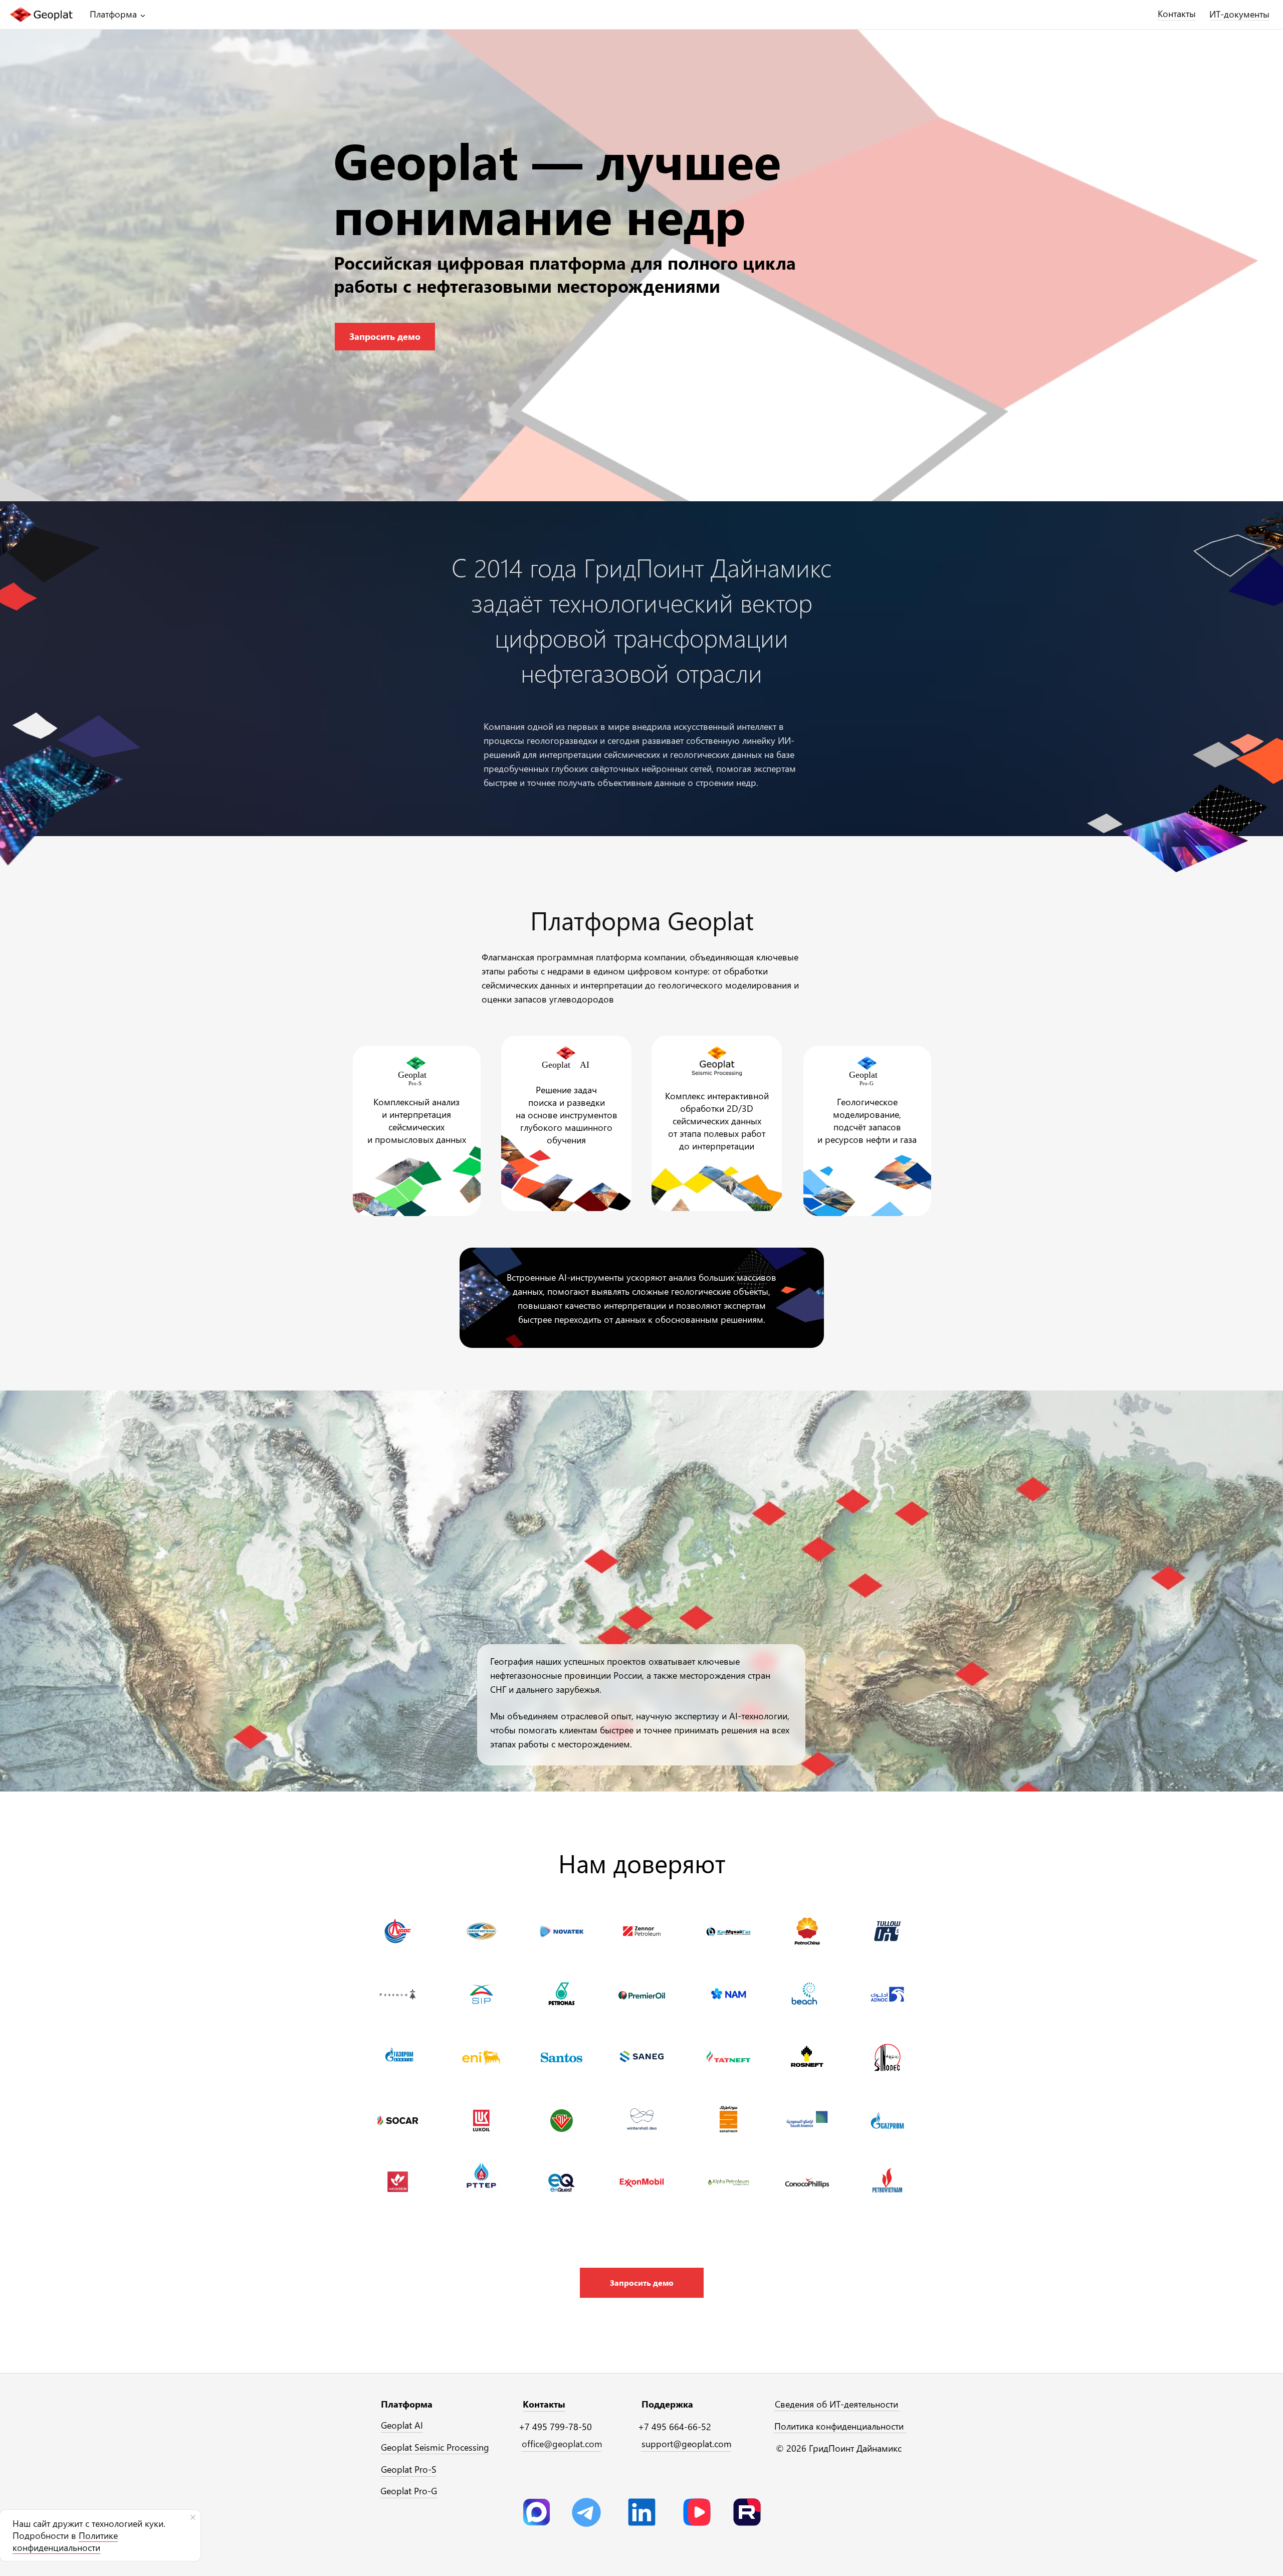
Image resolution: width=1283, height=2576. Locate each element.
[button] (642, 2283)
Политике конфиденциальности (65, 2541)
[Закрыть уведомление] (193, 2517)
